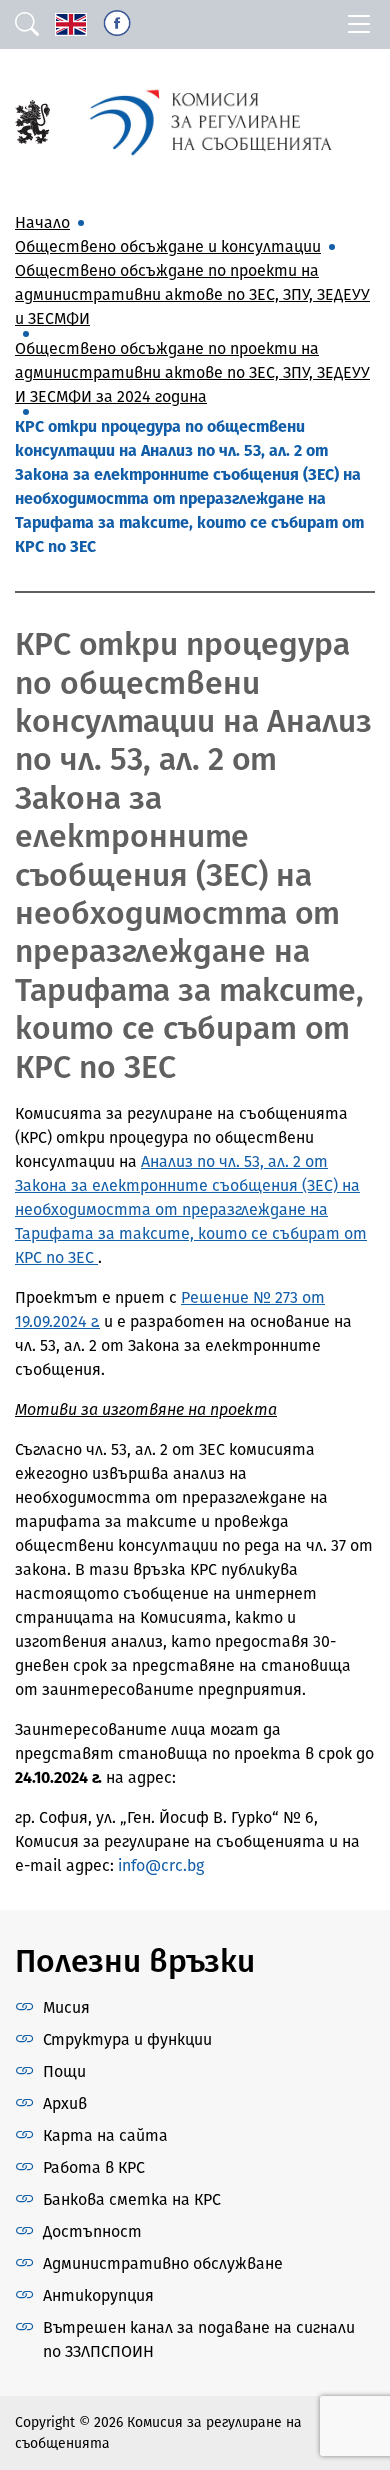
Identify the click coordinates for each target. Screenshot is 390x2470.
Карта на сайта (105, 2135)
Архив (65, 2103)
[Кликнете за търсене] (27, 24)
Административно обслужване (163, 2263)
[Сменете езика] (71, 24)
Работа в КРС (94, 2167)
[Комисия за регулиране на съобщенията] (32, 120)
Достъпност (92, 2231)
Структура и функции (127, 2039)
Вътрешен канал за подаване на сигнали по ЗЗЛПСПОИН (199, 2339)
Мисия (66, 2007)
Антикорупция (98, 2295)
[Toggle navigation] (359, 24)
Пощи (64, 2071)
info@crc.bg (161, 1865)
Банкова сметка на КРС (132, 2199)
